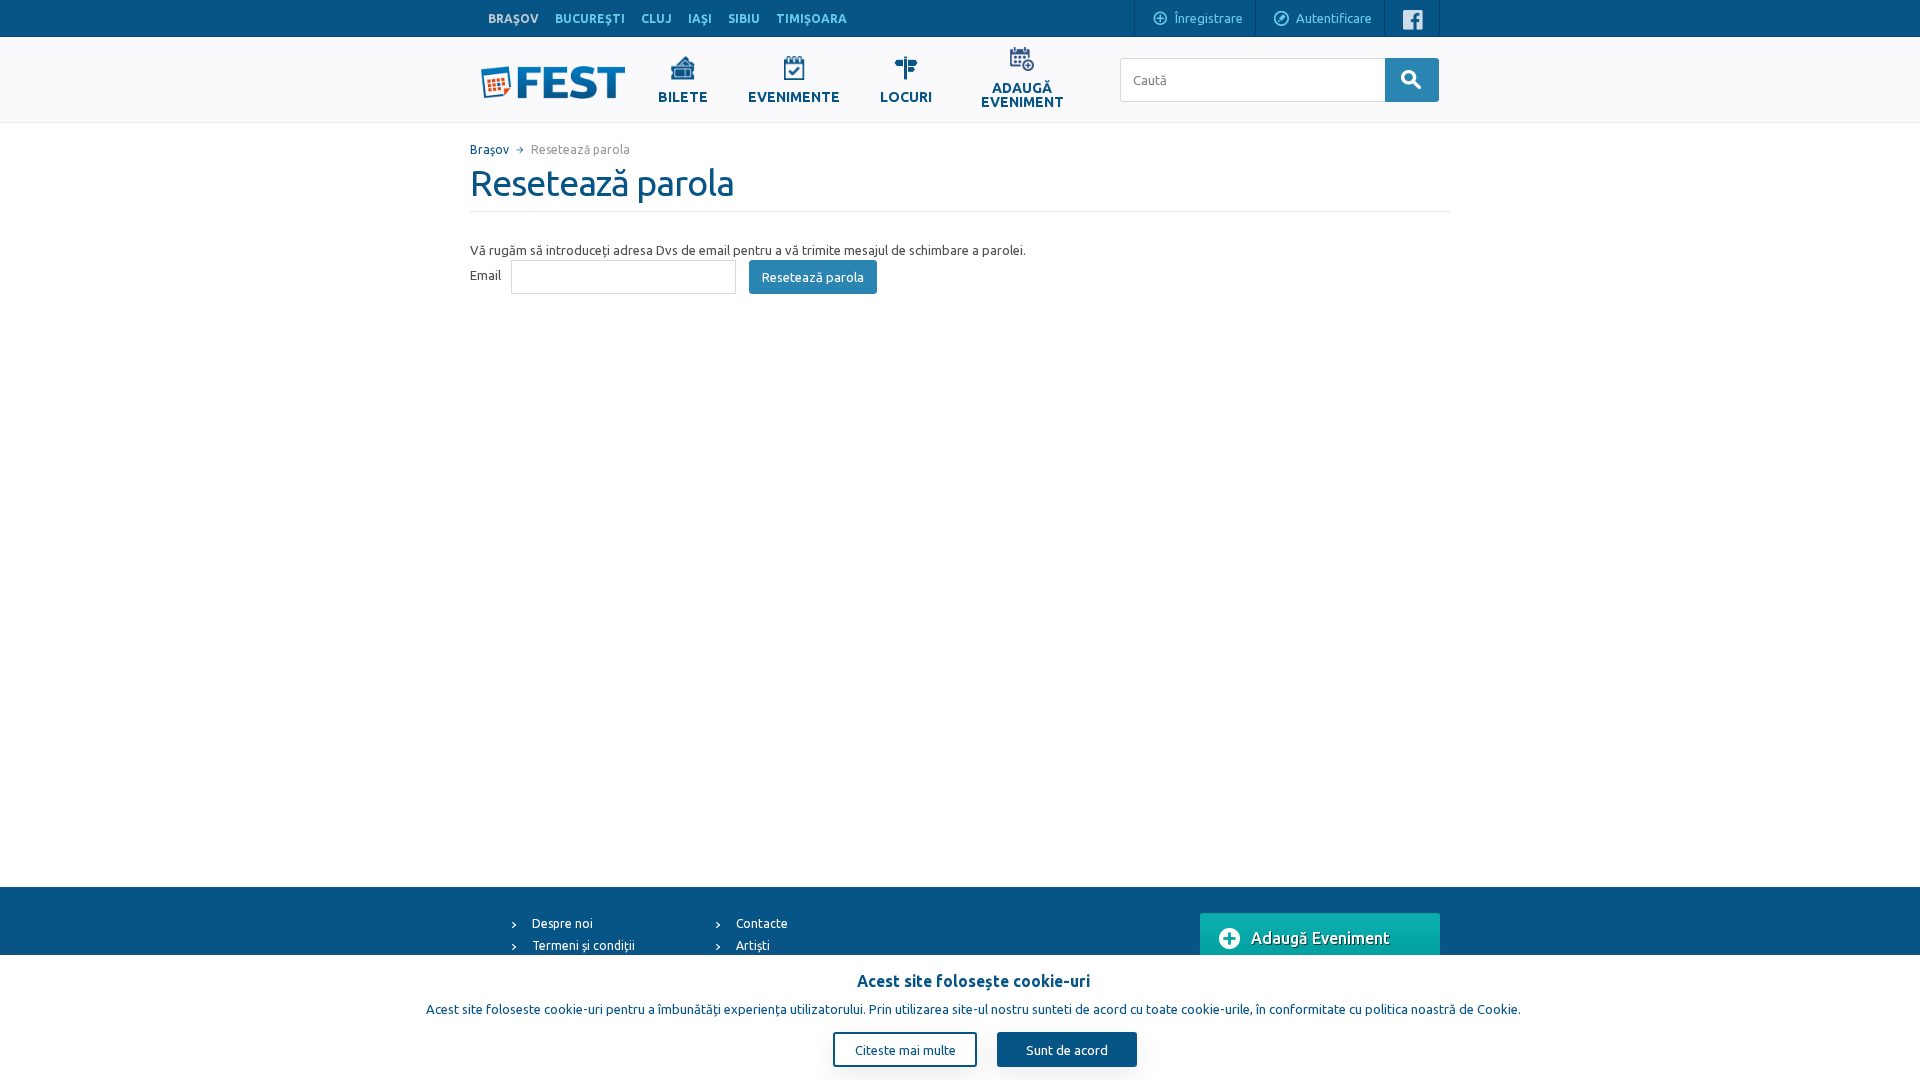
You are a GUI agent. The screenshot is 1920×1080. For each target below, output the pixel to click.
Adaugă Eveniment (1320, 938)
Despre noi (562, 923)
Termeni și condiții (583, 945)
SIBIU (744, 18)
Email (485, 275)
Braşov (489, 149)
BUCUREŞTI (590, 18)
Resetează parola (813, 277)
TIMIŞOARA (811, 18)
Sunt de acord (1067, 1050)
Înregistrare (1209, 18)
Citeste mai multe (905, 1050)
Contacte (762, 923)
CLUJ (656, 18)
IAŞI (700, 18)
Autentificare (1334, 18)
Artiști (753, 945)
